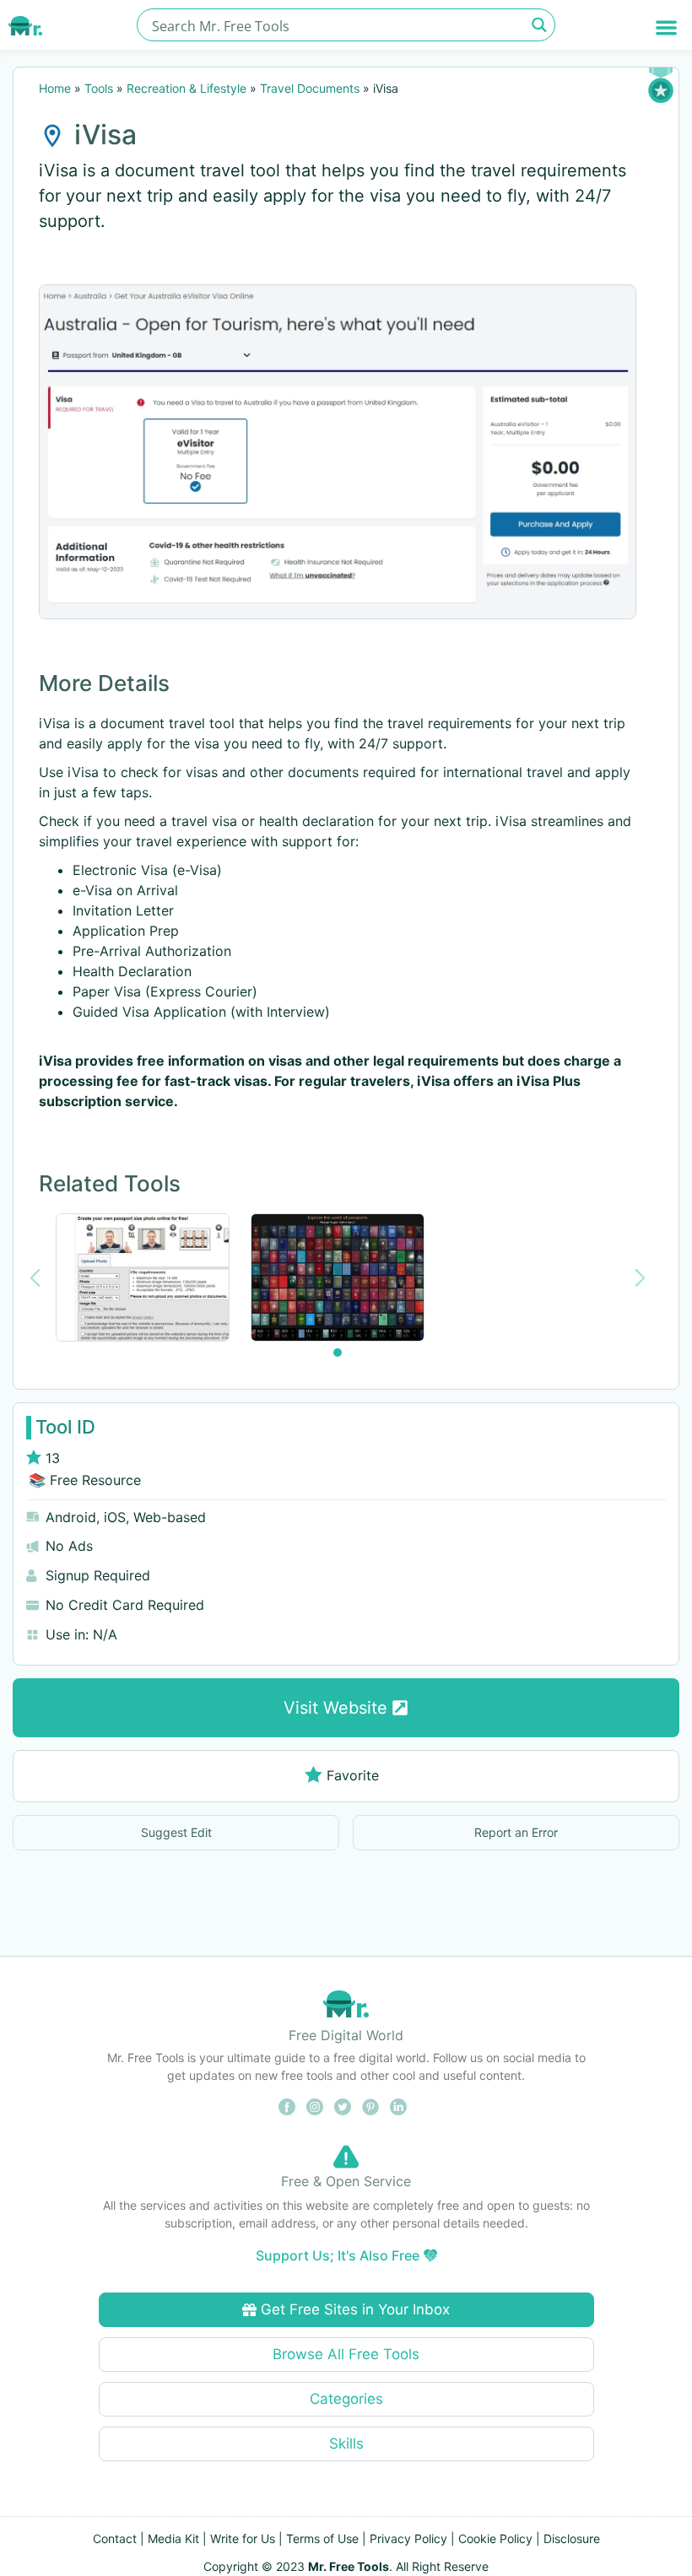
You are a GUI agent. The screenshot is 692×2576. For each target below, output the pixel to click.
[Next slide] (640, 1278)
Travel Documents (310, 88)
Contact (115, 2538)
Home (55, 88)
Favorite (353, 1775)
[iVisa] (338, 452)
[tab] (338, 1353)
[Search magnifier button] (539, 25)
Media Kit (173, 2538)
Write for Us (243, 2538)
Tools (99, 88)
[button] (667, 27)
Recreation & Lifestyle (187, 88)
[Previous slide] (35, 1278)
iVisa (105, 135)
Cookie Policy (495, 2538)
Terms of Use (322, 2538)
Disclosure (572, 2538)
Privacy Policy (408, 2538)
